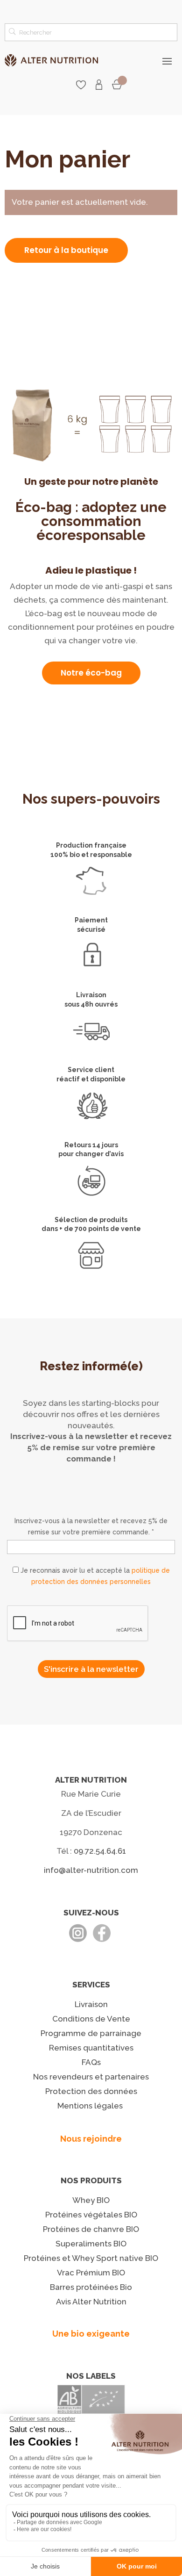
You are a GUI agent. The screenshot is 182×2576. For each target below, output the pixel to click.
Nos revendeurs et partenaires (91, 2077)
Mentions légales (90, 2106)
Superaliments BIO (91, 2244)
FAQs (91, 2062)
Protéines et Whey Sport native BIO (91, 2258)
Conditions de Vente (91, 2019)
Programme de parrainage (91, 2033)
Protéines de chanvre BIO (91, 2229)
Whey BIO (91, 2200)
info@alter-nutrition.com (91, 1870)
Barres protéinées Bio (91, 2287)
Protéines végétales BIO (91, 2215)
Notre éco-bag (91, 673)
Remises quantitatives (91, 2048)
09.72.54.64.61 (100, 1851)
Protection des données (91, 2091)
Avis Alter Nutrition (91, 2302)
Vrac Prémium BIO (91, 2273)
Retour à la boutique (66, 250)
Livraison (91, 2004)
